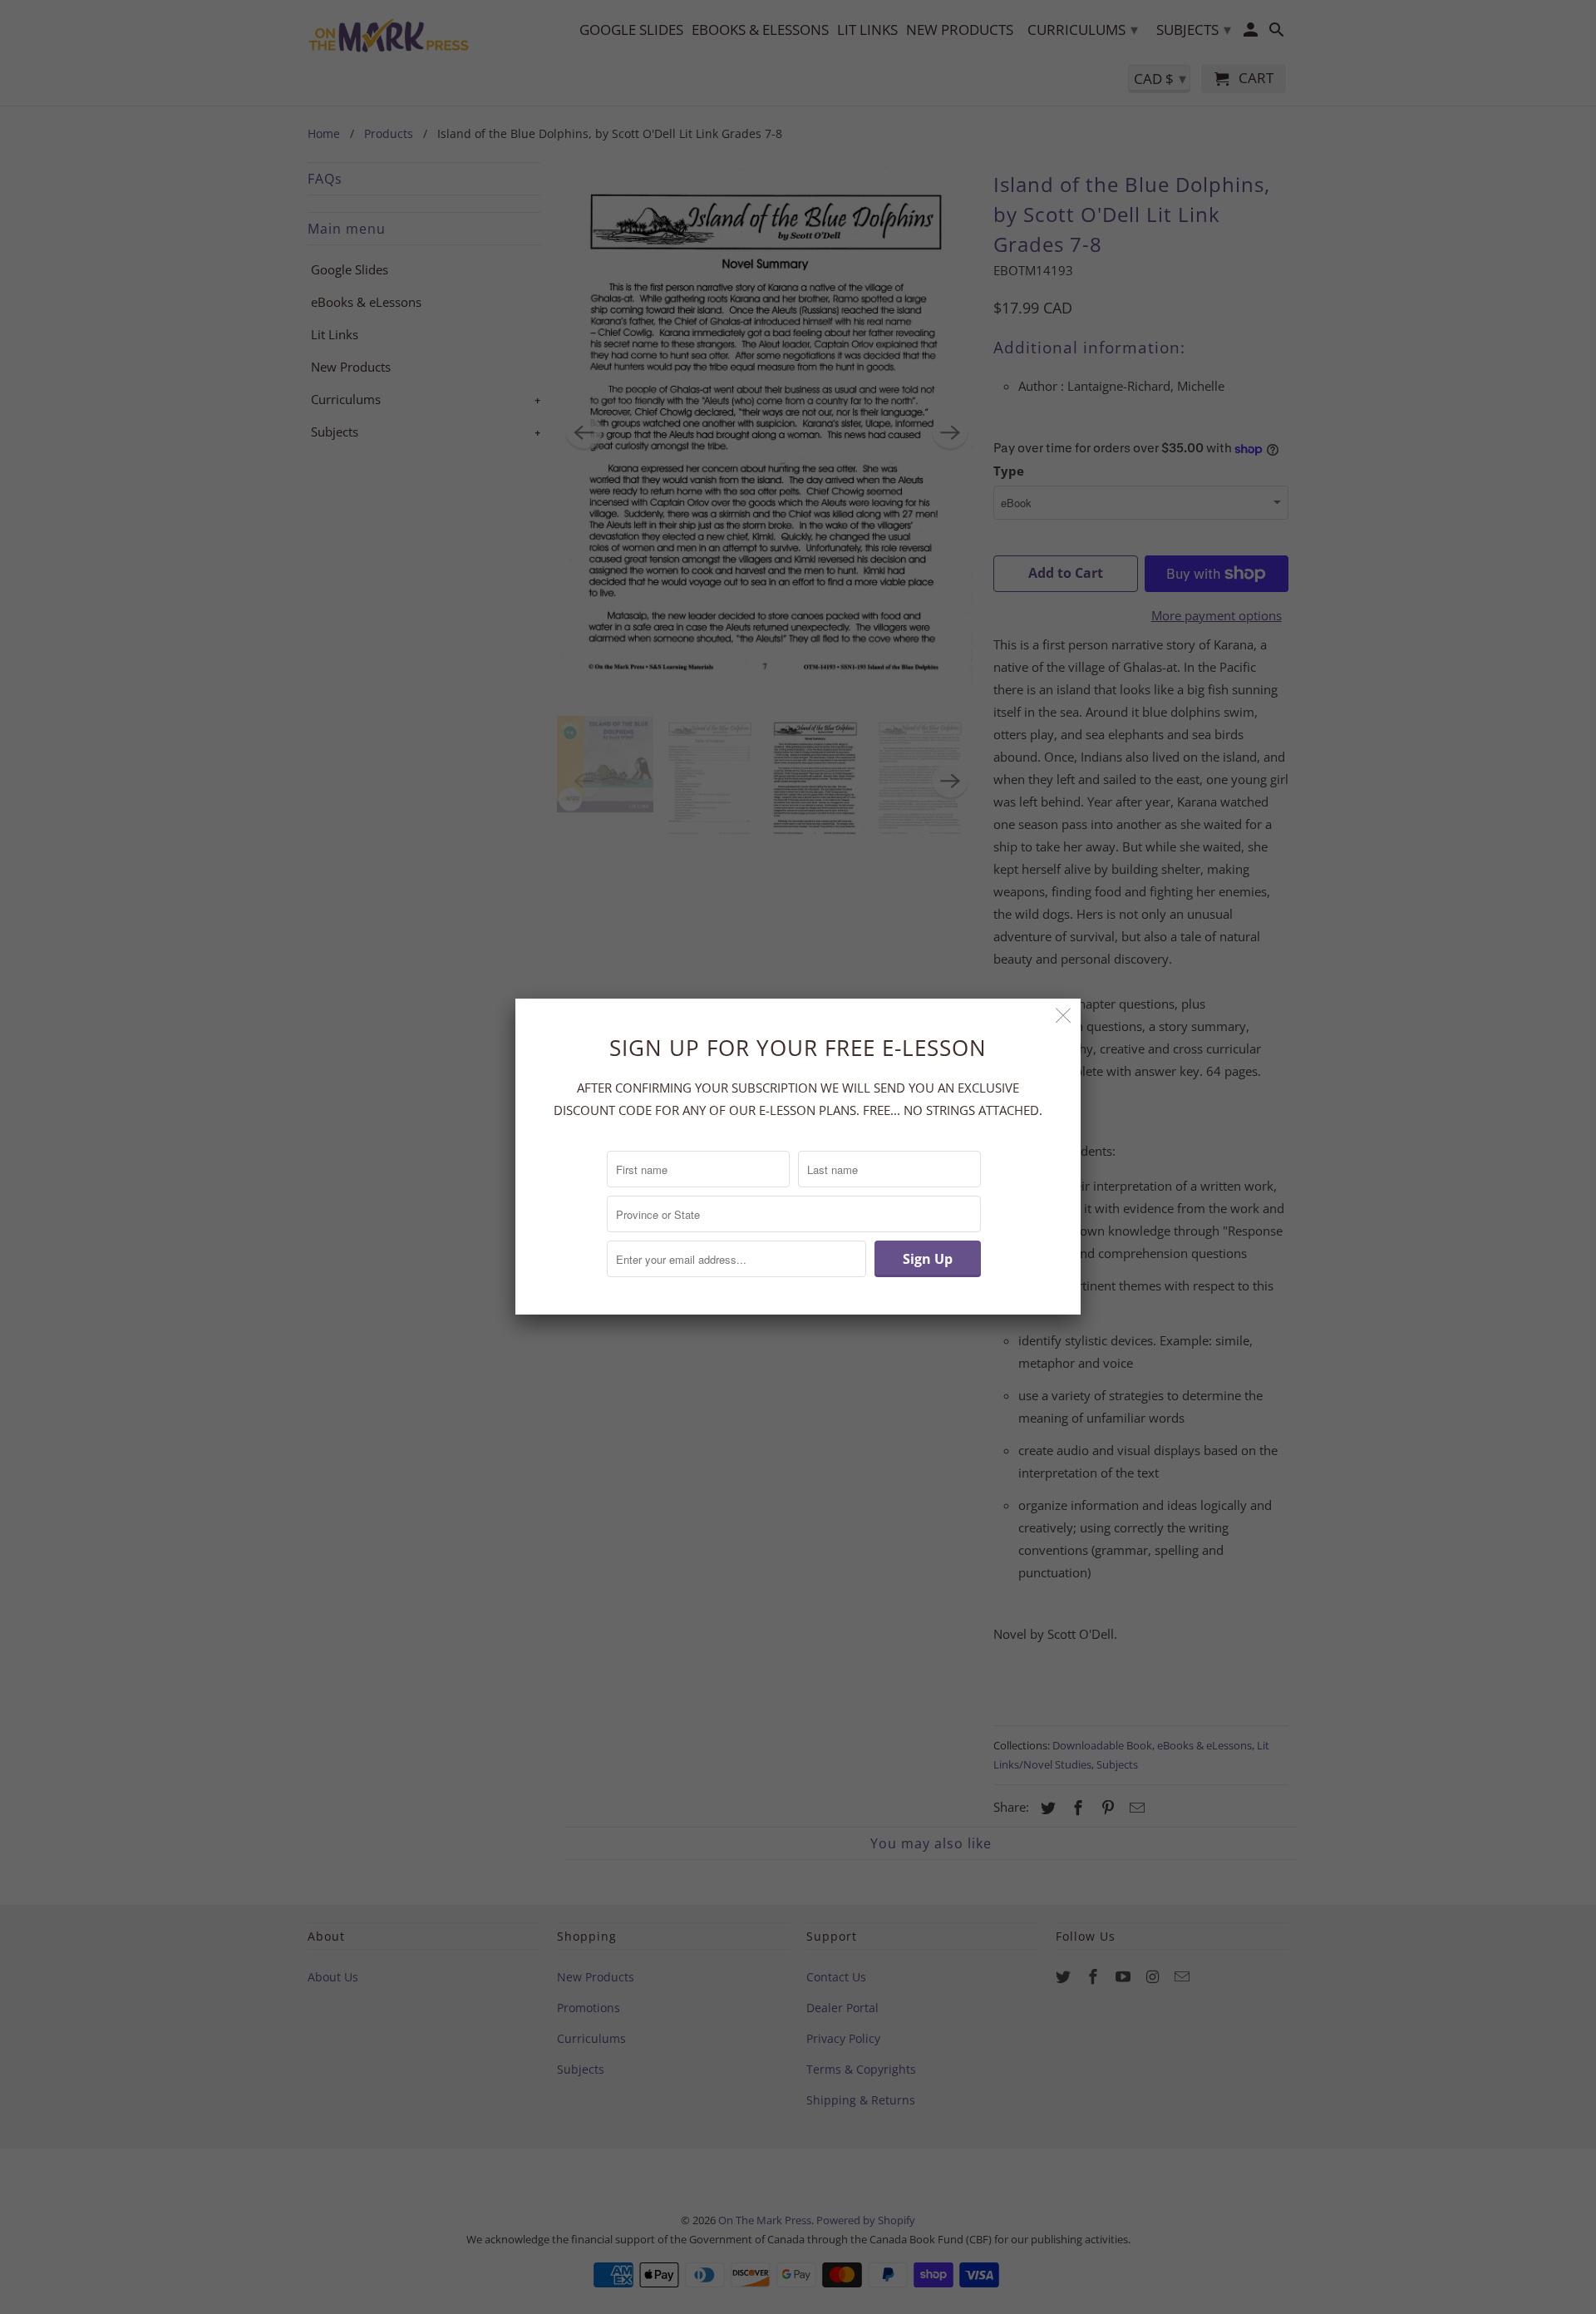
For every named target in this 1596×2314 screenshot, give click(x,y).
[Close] (1064, 1016)
